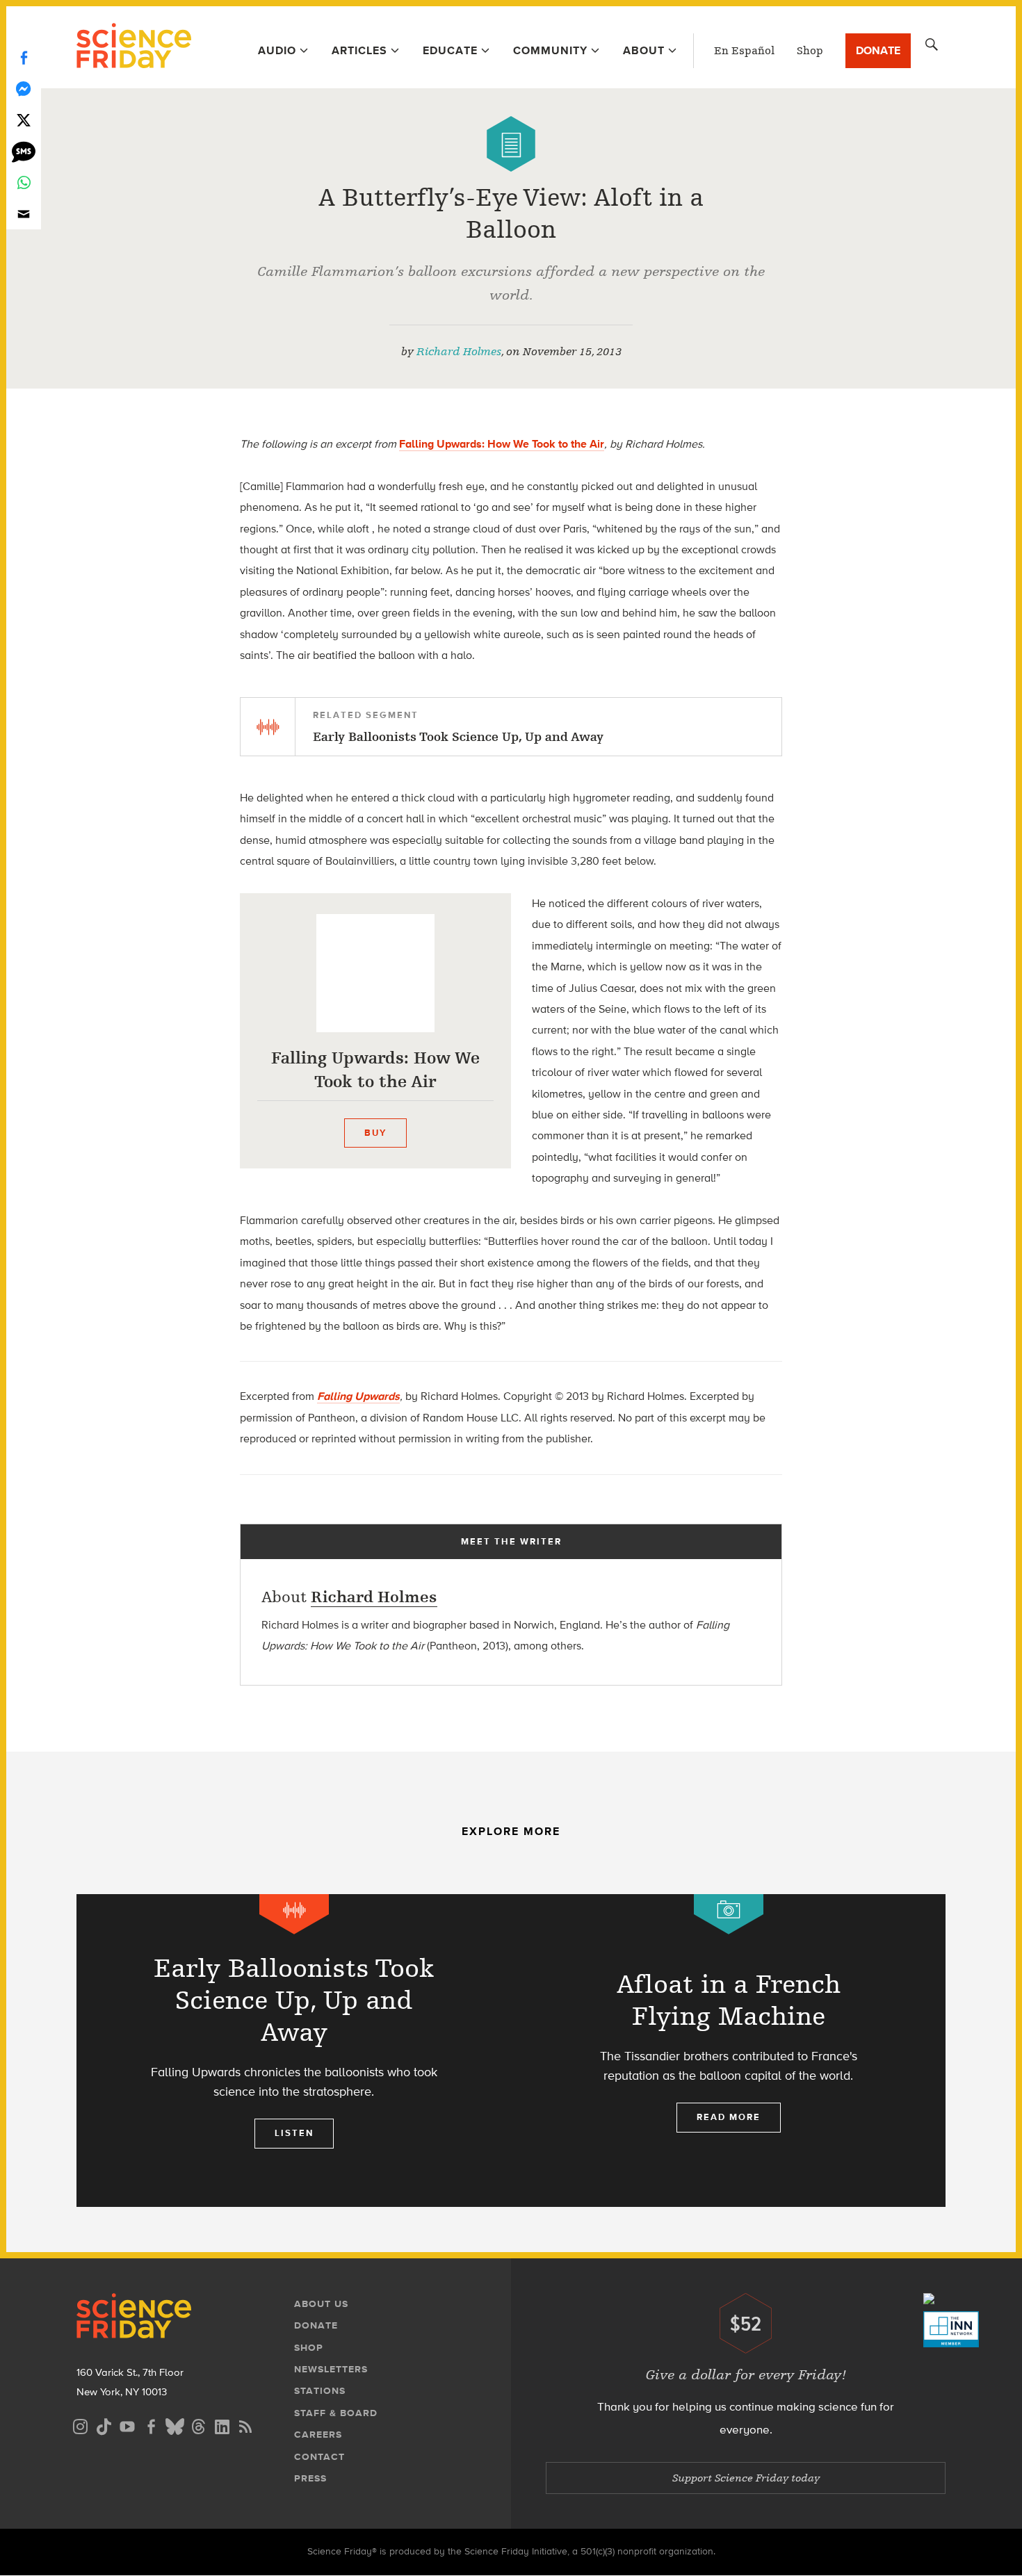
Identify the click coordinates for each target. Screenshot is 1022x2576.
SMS (24, 151)
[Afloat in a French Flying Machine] (728, 2051)
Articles (359, 50)
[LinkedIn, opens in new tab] (222, 2425)
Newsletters (331, 2369)
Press (310, 2478)
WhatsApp (24, 182)
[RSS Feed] (245, 2425)
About (644, 50)
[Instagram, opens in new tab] (80, 2425)
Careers (318, 2435)
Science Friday (134, 47)
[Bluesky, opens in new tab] (175, 2425)
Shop (810, 51)
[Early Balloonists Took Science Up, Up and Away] (294, 2051)
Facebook (24, 57)
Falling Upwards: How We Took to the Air (502, 444)
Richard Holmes (459, 352)
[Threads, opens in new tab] (198, 2425)
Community (550, 50)
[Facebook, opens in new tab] (151, 2425)
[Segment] (294, 1914)
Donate (878, 50)
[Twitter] (24, 120)
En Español (744, 51)
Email (24, 214)
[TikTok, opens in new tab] (104, 2425)
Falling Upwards (358, 1396)
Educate (450, 50)
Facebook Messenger (24, 89)
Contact (319, 2457)
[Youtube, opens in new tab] (127, 2425)
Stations (320, 2391)
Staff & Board (336, 2413)
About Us (321, 2304)
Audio (277, 50)
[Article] (511, 144)
